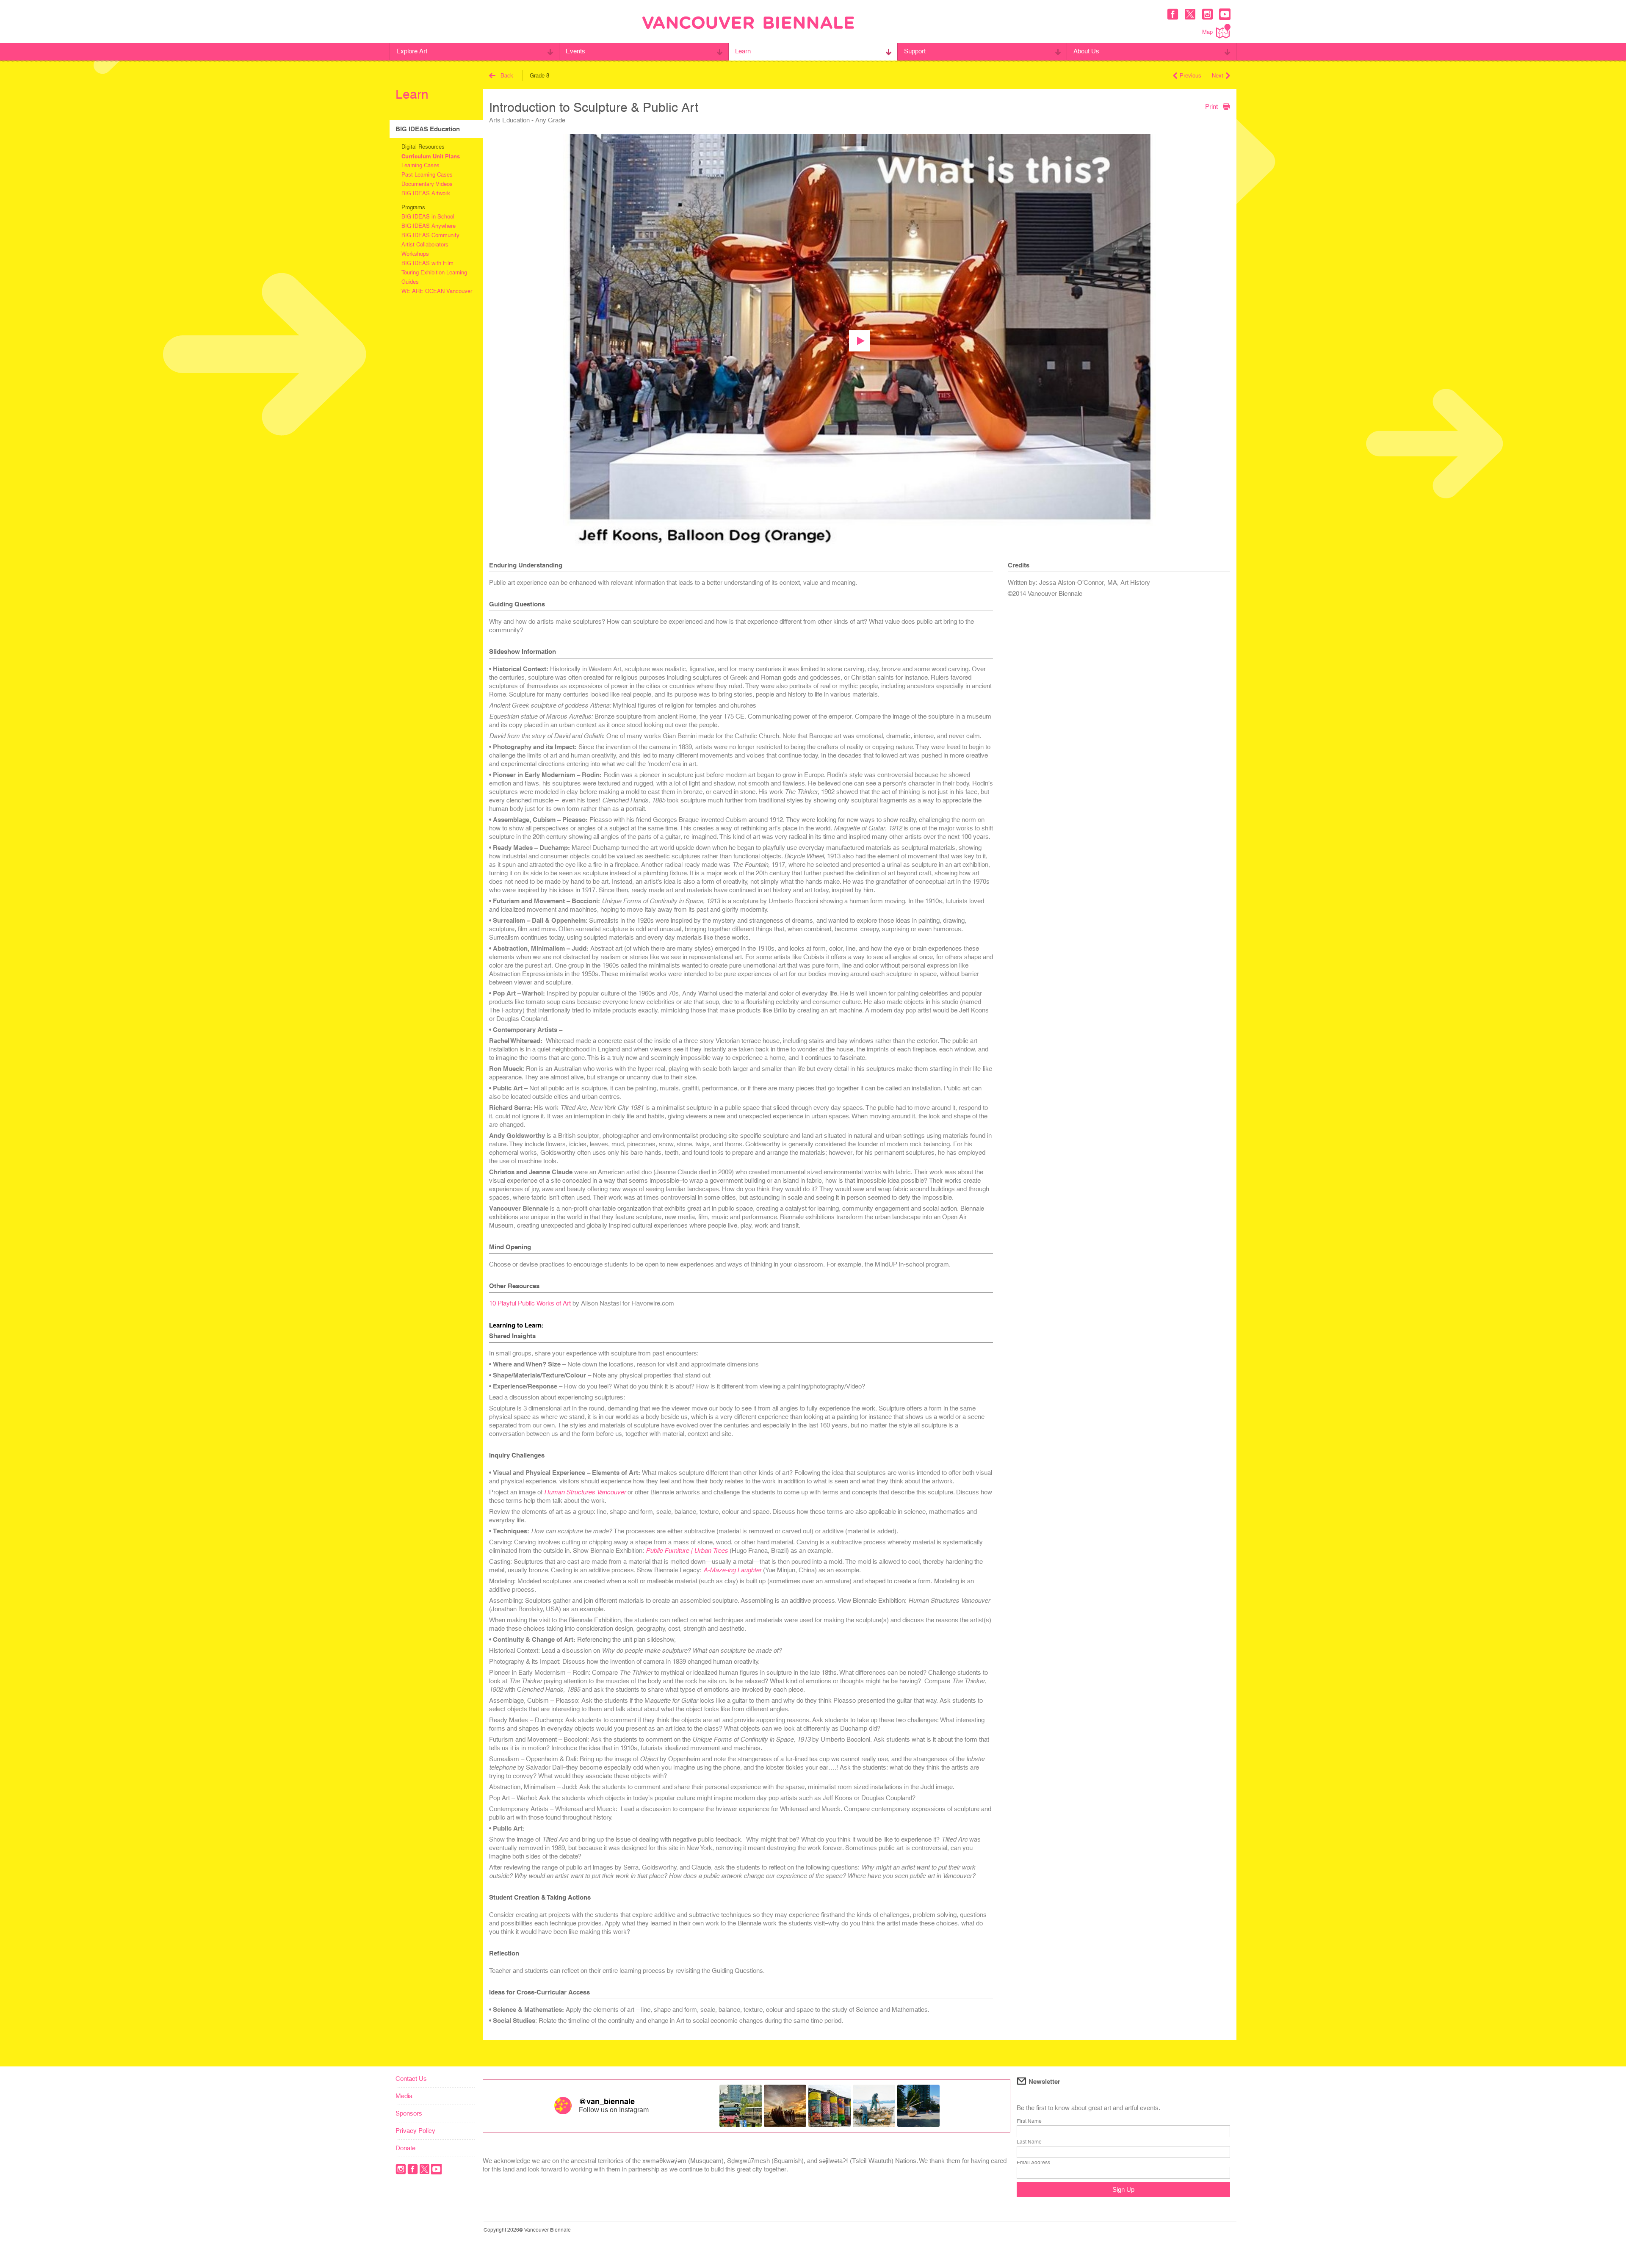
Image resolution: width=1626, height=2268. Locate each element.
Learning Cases (420, 165)
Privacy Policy (415, 2131)
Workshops (415, 254)
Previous (1190, 76)
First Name (1029, 2121)
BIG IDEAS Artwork (426, 193)
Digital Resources (423, 147)
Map (1207, 32)
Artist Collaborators (425, 245)
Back (507, 76)
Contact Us (411, 2079)
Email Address (1033, 2163)
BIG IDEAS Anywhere (429, 226)
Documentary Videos (427, 184)
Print (1211, 106)
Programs (413, 207)
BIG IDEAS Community (430, 235)
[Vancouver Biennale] (748, 24)
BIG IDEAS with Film (427, 263)
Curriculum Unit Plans (431, 156)
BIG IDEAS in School (428, 217)
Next (1218, 76)
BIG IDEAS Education (428, 129)
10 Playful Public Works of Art (530, 1303)
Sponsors (409, 2113)
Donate (405, 2148)
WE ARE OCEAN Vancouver (437, 291)
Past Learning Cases (427, 175)
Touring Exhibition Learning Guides (434, 277)
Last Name (1029, 2142)
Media (404, 2096)
